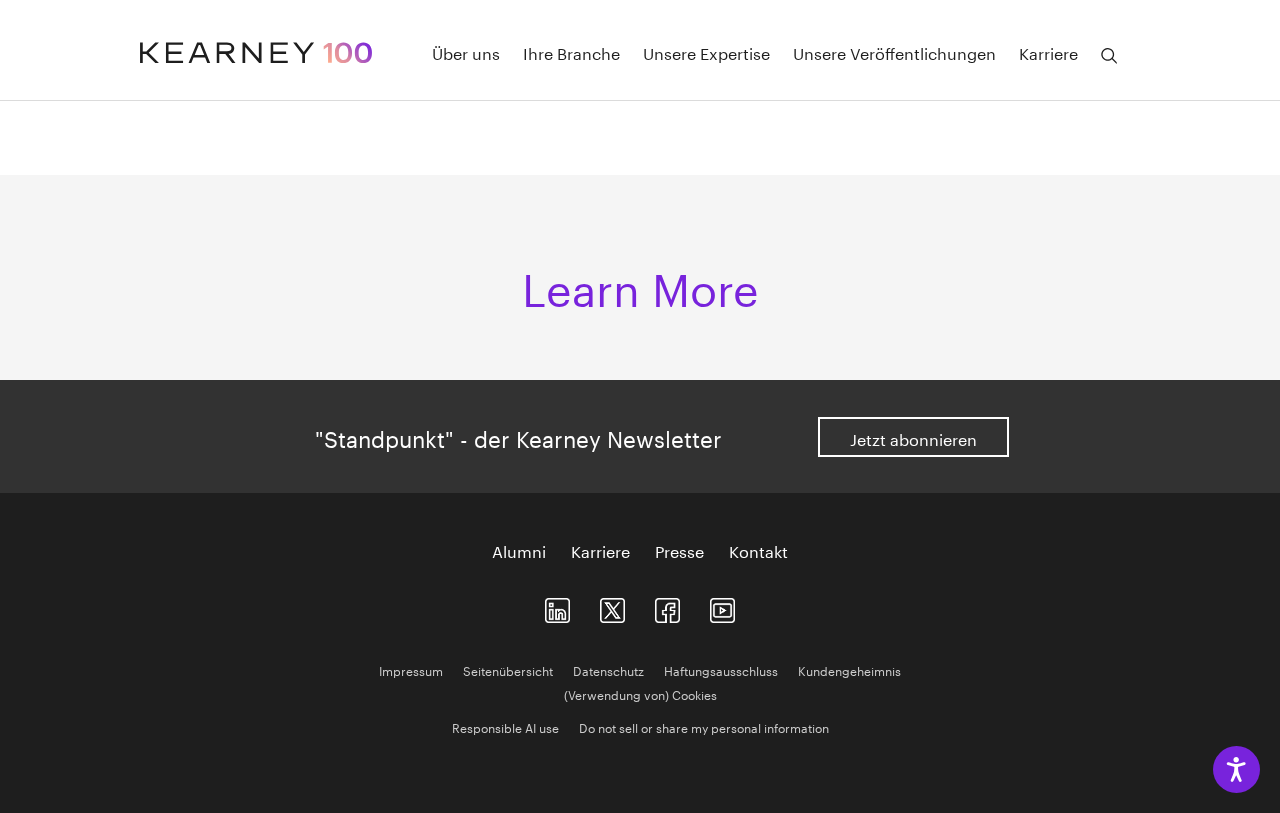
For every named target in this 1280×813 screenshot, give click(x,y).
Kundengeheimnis (849, 669)
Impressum (411, 669)
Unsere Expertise (706, 52)
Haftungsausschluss (721, 669)
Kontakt (758, 550)
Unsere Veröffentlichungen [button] (894, 52)
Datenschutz (608, 669)
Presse (679, 550)
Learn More (640, 283)
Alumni (519, 550)
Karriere (600, 550)
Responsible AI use (505, 726)
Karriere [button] (1048, 52)
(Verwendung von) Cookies (640, 693)
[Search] (1109, 56)
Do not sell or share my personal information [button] (704, 726)
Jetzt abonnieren (913, 437)
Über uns (466, 52)
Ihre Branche (571, 52)
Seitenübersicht (508, 669)
